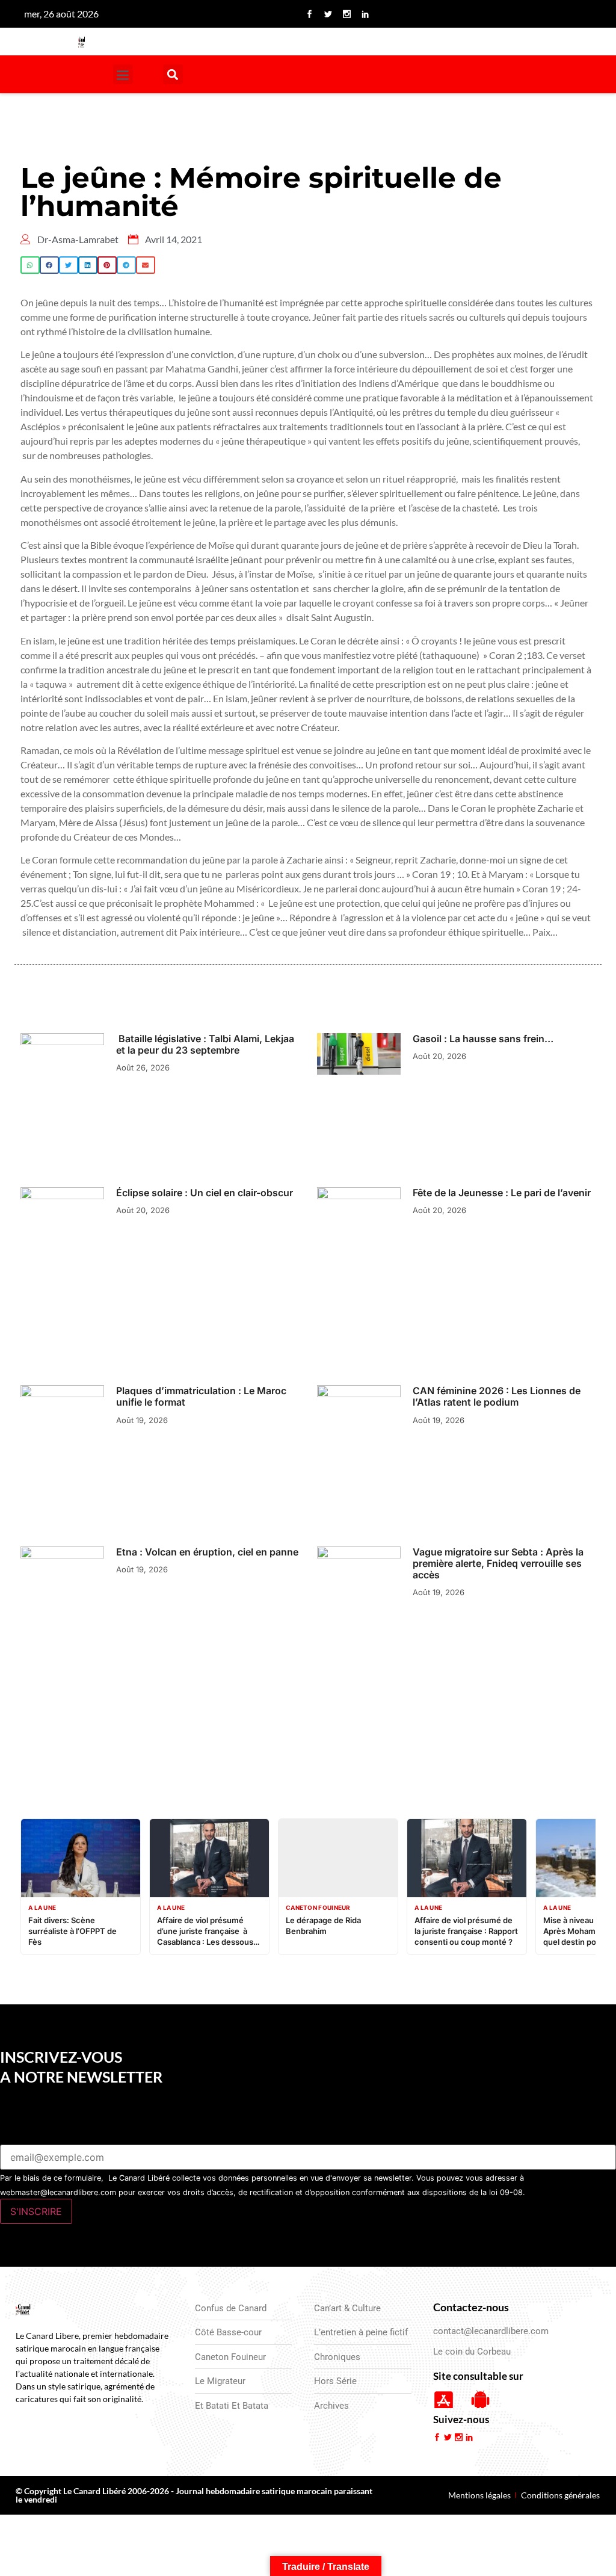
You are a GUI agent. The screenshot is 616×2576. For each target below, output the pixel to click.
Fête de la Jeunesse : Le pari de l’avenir (502, 1193)
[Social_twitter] (328, 14)
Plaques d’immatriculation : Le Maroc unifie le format (201, 1396)
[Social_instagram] (347, 14)
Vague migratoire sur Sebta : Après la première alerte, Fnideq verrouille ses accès (498, 1563)
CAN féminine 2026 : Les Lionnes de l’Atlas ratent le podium (497, 1396)
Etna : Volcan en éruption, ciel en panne (207, 1552)
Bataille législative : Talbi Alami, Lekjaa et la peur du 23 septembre (205, 1044)
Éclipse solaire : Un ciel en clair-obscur (206, 1193)
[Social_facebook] (310, 14)
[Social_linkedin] (366, 14)
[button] (123, 74)
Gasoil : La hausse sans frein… (483, 1039)
